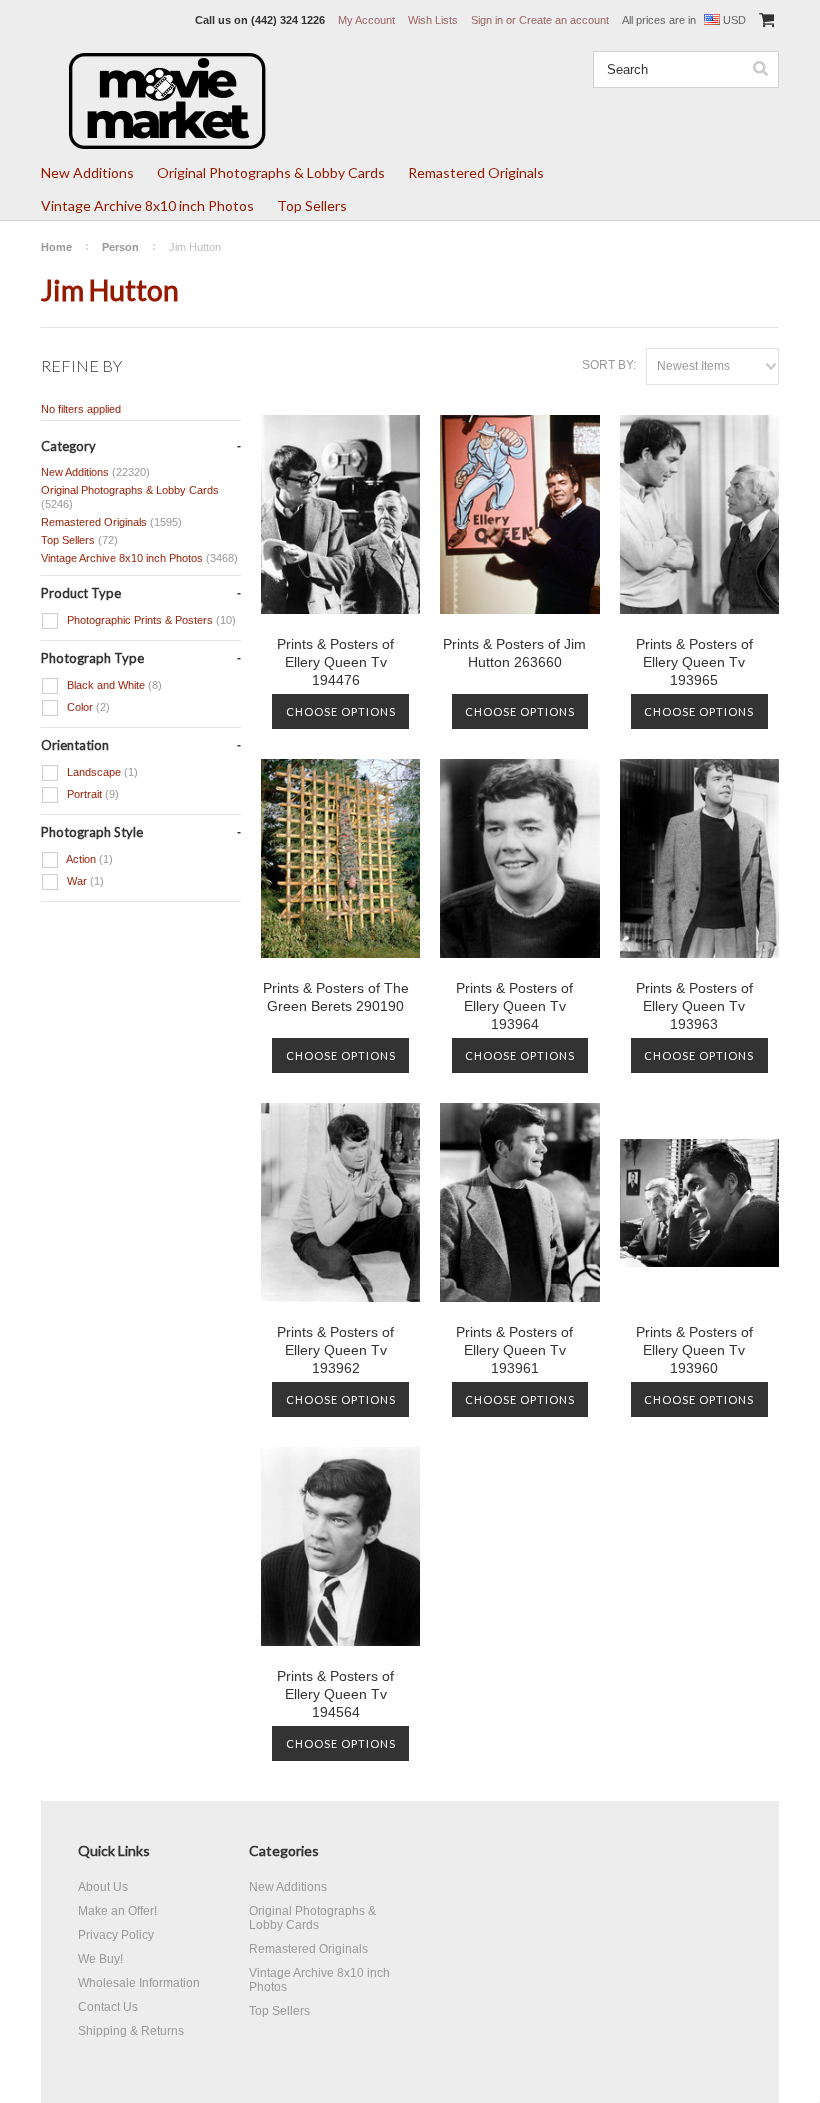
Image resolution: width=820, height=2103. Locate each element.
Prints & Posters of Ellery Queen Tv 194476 (335, 662)
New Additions (87, 172)
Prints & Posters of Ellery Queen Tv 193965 (694, 662)
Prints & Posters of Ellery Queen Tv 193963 (694, 1006)
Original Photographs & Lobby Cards (271, 172)
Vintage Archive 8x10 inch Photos (147, 205)
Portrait (91, 794)
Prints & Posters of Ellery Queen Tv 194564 (335, 1694)
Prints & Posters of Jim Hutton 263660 (514, 653)
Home (56, 247)
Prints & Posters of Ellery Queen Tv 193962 (335, 1350)
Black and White (113, 685)
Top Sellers (312, 205)
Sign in (487, 20)
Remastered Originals (476, 172)
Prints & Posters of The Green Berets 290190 (336, 997)
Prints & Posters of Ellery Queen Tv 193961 (514, 1350)
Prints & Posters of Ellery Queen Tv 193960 (694, 1350)
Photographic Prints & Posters (150, 620)
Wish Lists (433, 20)
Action (88, 859)
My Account (366, 20)
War (84, 881)
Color (87, 707)
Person (120, 247)
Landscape (101, 772)
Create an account (564, 20)
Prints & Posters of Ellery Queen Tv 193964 (514, 1006)
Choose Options (341, 711)
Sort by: (609, 365)
